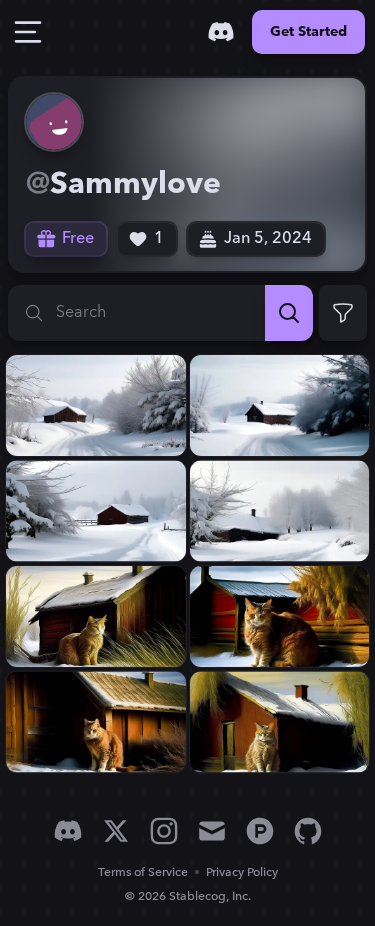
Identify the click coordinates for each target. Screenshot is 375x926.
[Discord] (221, 32)
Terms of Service (143, 872)
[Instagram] (164, 831)
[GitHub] (308, 831)
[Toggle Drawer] (28, 32)
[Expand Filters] (343, 313)
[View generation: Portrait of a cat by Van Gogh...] (96, 616)
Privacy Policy (242, 872)
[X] (116, 831)
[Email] (212, 831)
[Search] (289, 313)
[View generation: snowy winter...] (96, 405)
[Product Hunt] (260, 831)
